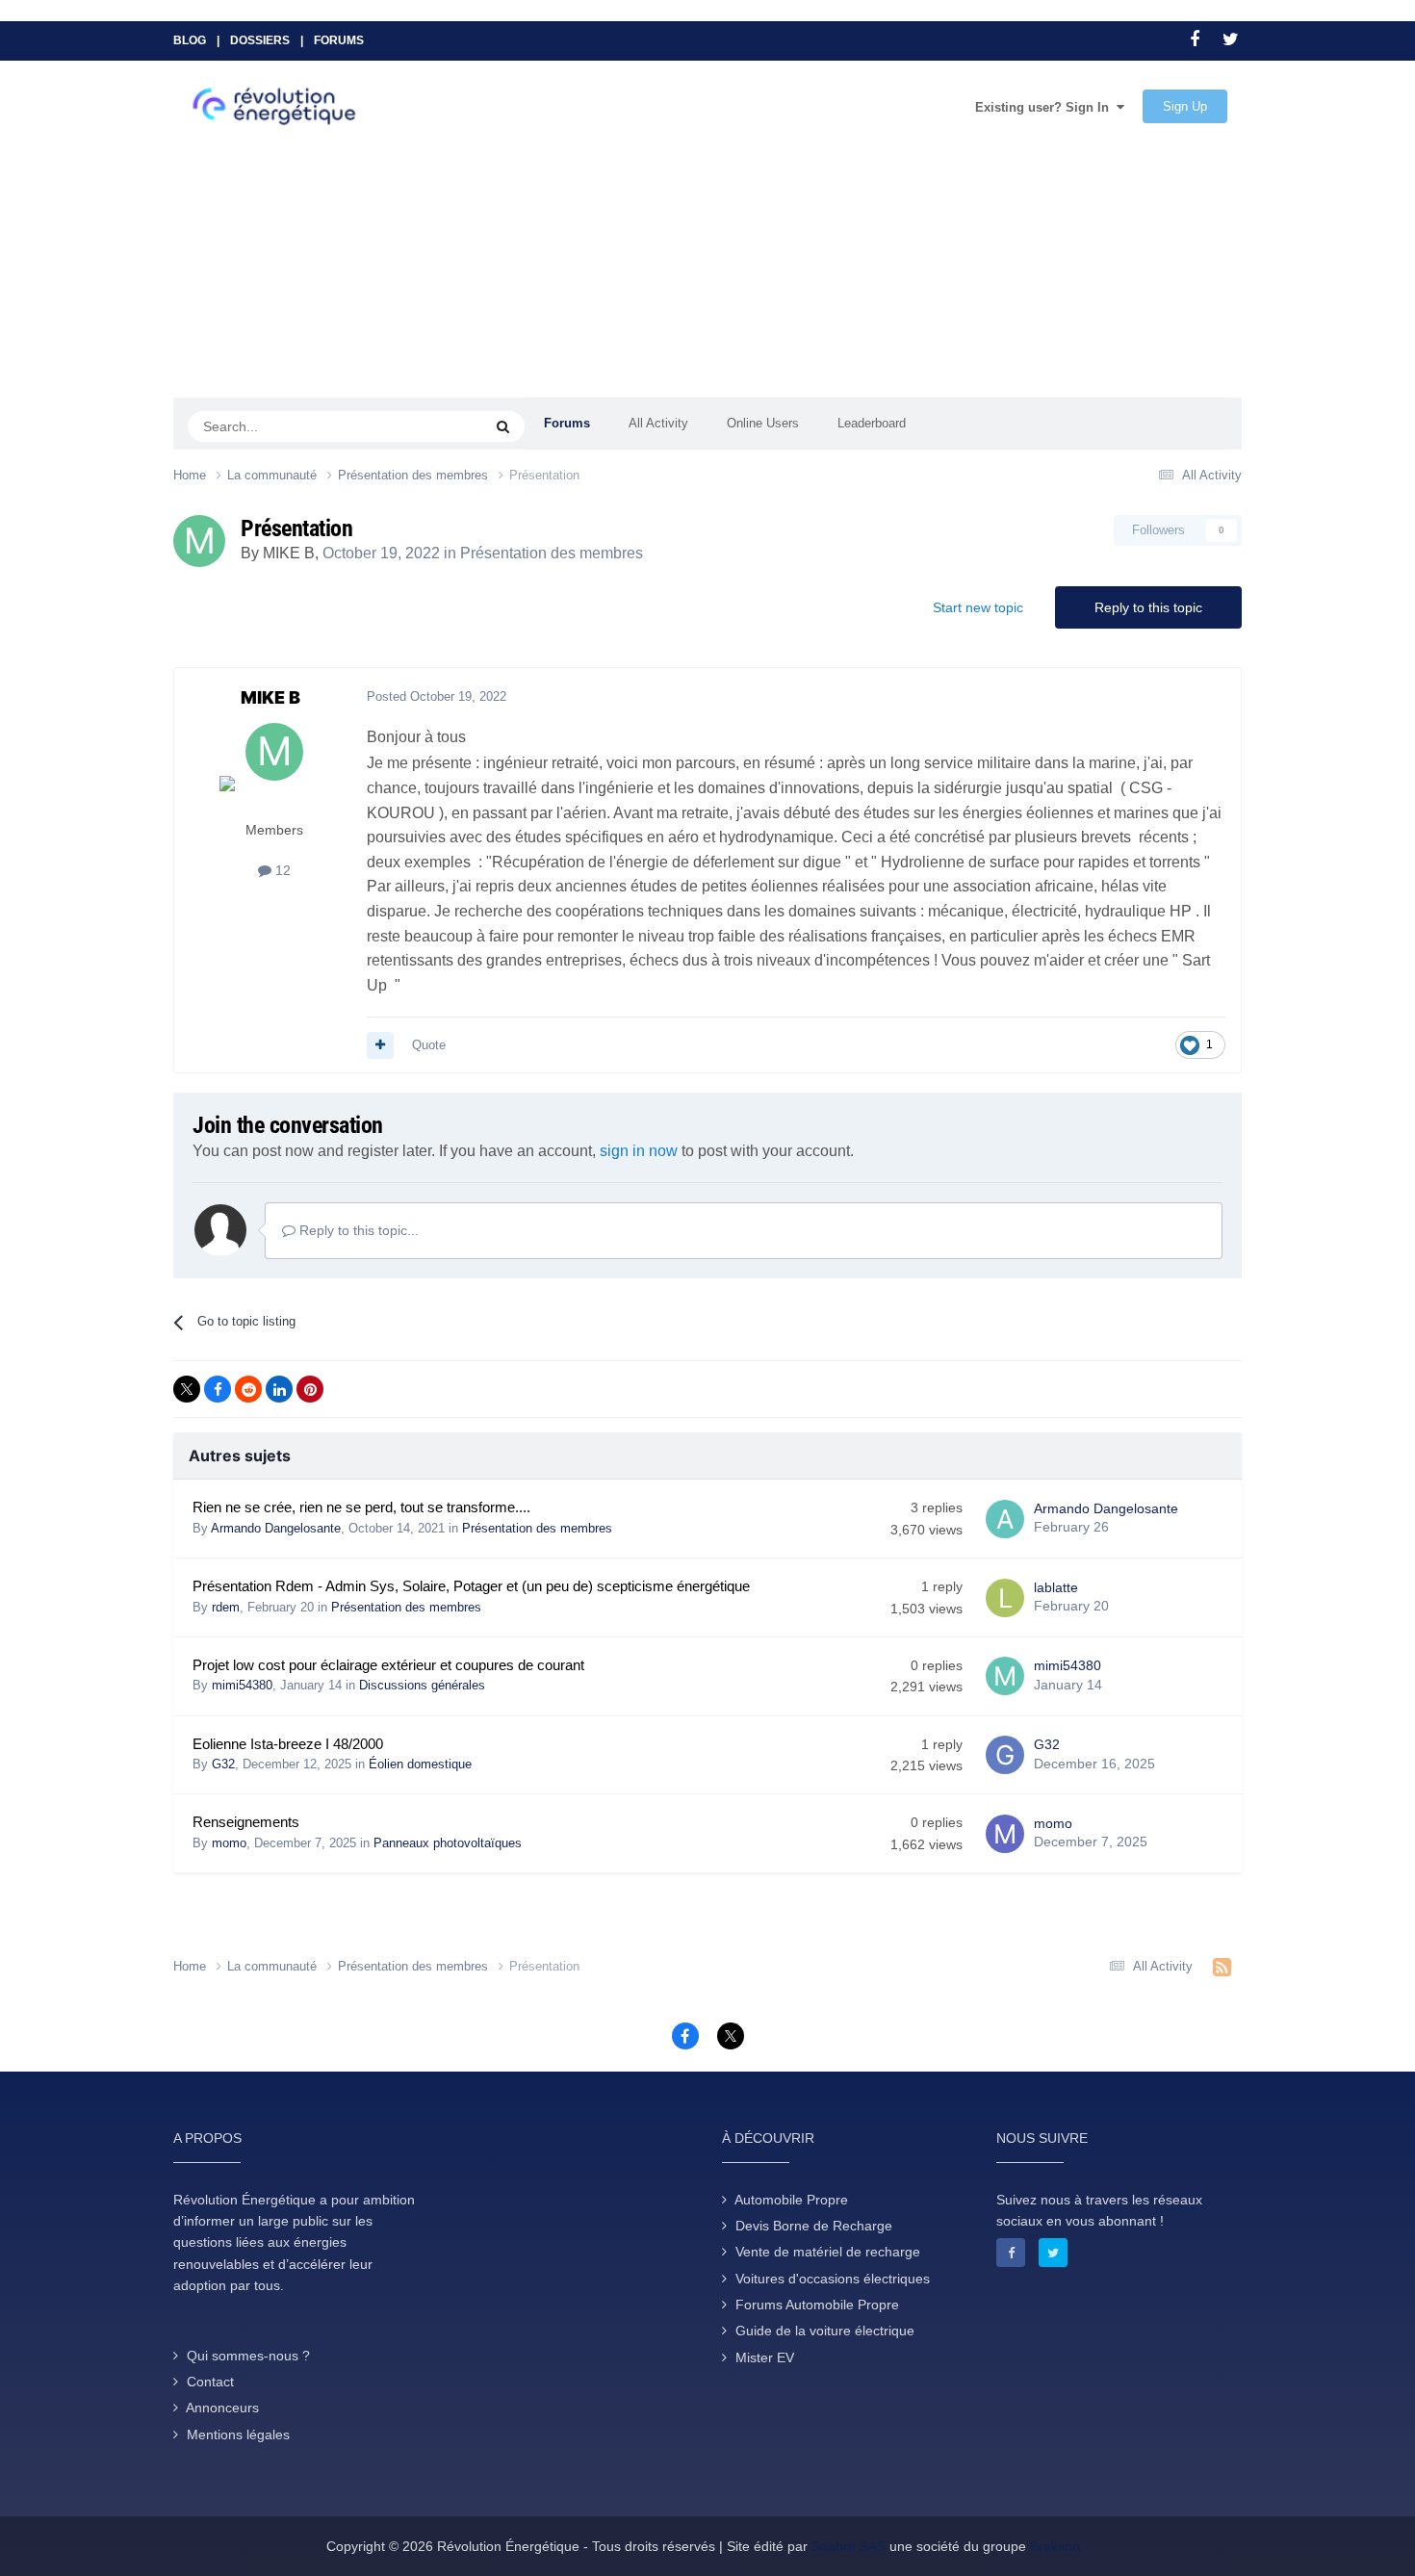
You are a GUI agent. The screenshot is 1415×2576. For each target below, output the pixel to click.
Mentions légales (238, 2434)
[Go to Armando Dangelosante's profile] (1005, 1519)
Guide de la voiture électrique (825, 2331)
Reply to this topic (1148, 607)
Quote (429, 1045)
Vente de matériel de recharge (828, 2252)
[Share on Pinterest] (310, 1389)
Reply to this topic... (357, 1230)
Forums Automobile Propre (817, 2305)
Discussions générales (422, 1685)
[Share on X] (187, 1389)
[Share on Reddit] (248, 1389)
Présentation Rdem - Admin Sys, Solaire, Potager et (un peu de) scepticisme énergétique (471, 1586)
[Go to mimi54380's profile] (1005, 1676)
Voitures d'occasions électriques (833, 2279)
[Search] (503, 426)
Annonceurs (222, 2408)
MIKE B (289, 553)
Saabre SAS (849, 2546)
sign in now (639, 1151)
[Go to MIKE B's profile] (199, 541)
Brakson (1055, 2546)
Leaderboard (872, 423)
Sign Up (1185, 106)
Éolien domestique (420, 1764)
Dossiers (260, 40)
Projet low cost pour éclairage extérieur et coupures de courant (388, 1665)
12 (281, 870)
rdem (226, 1607)
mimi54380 (242, 1685)
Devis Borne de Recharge (814, 2226)
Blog (190, 40)
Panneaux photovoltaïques (448, 1843)
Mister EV (765, 2357)
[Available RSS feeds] (1222, 1968)
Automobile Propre (791, 2200)
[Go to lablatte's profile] (1005, 1598)
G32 (223, 1764)
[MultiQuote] (380, 1045)
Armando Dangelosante (276, 1528)
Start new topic (978, 607)
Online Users (763, 423)
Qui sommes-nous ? (248, 2356)
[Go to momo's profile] (1005, 1834)
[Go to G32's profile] (1005, 1755)
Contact (210, 2382)
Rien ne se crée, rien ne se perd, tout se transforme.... (361, 1507)
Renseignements (246, 1822)
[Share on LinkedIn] (279, 1389)
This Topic (429, 425)
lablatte (1056, 1587)
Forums (339, 40)
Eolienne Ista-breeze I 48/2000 (288, 1744)
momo (229, 1843)
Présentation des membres (552, 553)
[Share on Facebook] (218, 1389)
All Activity (658, 423)
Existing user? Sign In (1046, 107)
